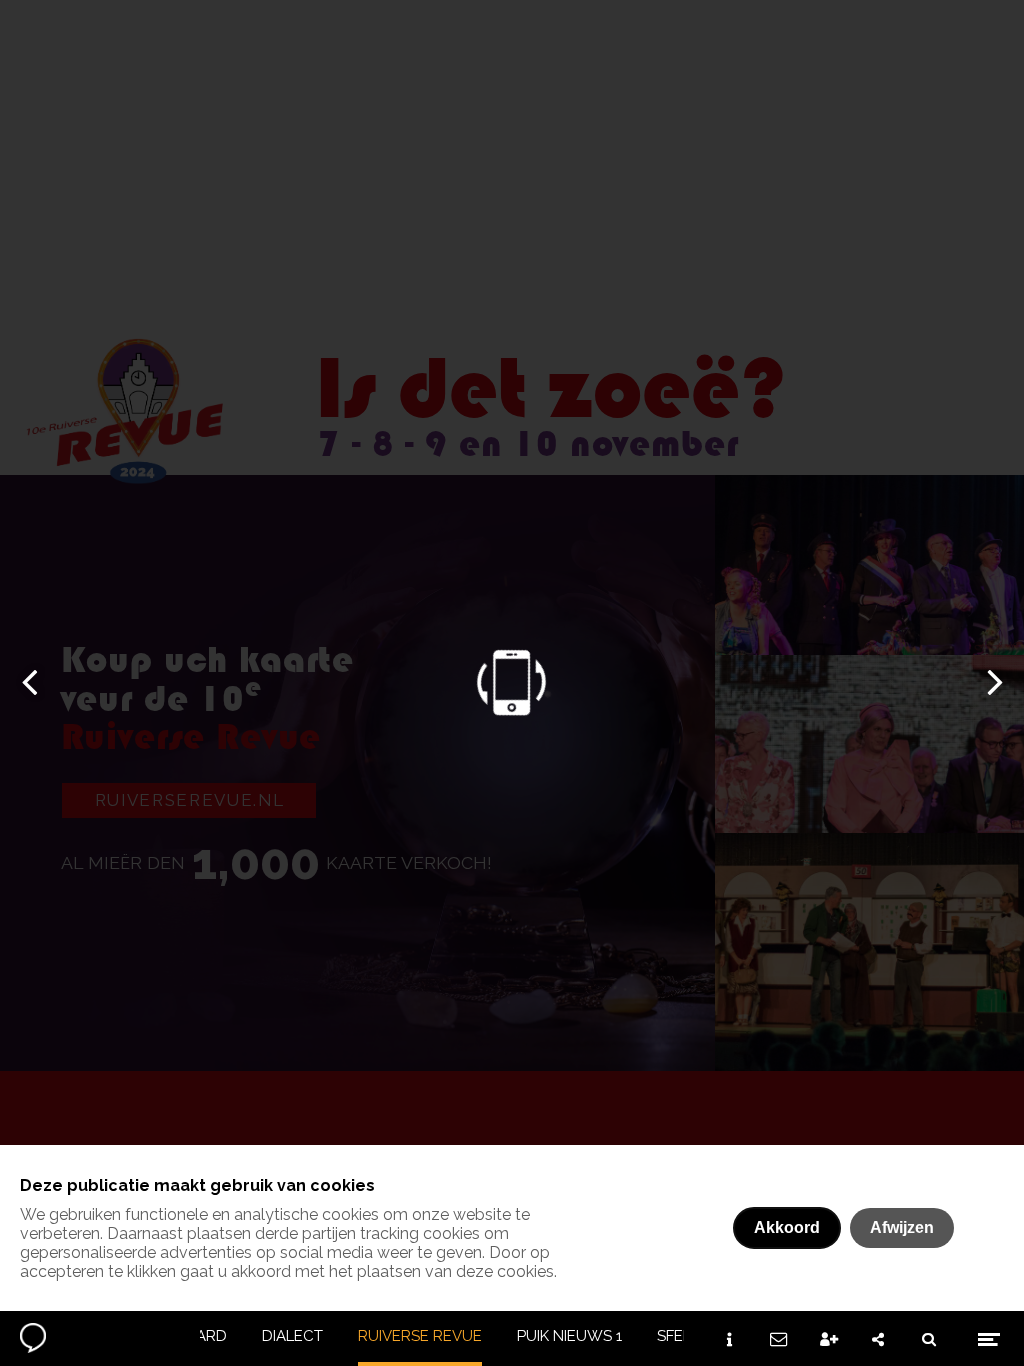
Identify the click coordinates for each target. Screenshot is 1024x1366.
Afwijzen (902, 1227)
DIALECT (292, 1336)
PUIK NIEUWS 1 (569, 1336)
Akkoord (787, 1227)
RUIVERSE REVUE (420, 1336)
